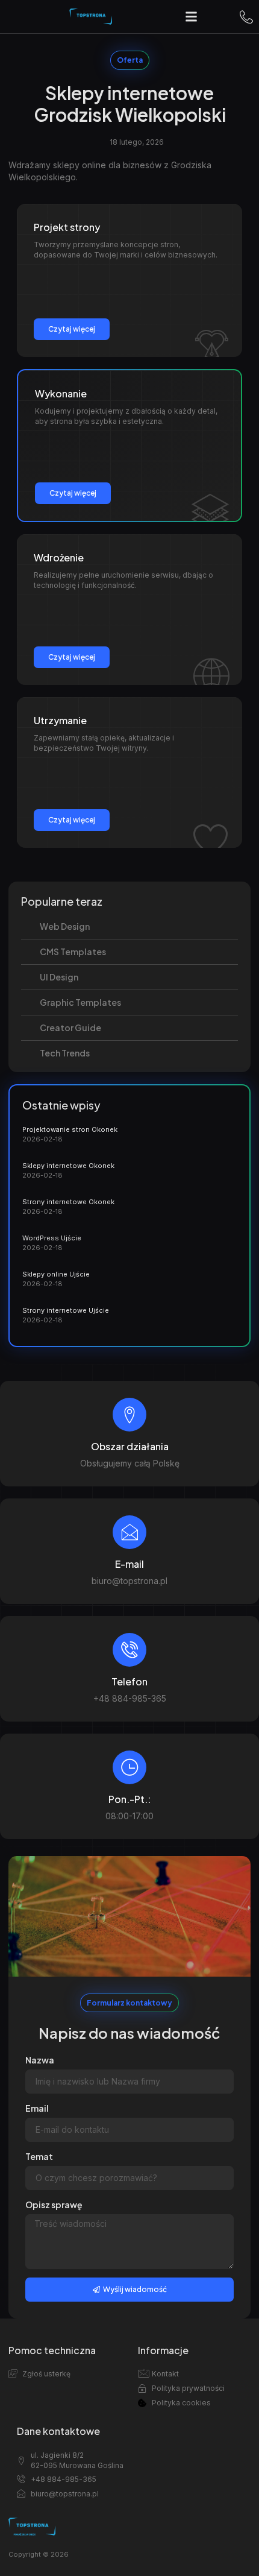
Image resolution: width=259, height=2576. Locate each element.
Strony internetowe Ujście (66, 1310)
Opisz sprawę (54, 2205)
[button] (192, 17)
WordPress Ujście (52, 1238)
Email (37, 2108)
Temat (39, 2156)
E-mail (129, 1564)
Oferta (130, 60)
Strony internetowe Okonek (68, 1202)
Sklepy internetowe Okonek (68, 1166)
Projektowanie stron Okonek (70, 1129)
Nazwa (40, 2060)
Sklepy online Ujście (56, 1274)
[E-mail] (129, 1532)
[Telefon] (129, 1650)
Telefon (129, 1681)
